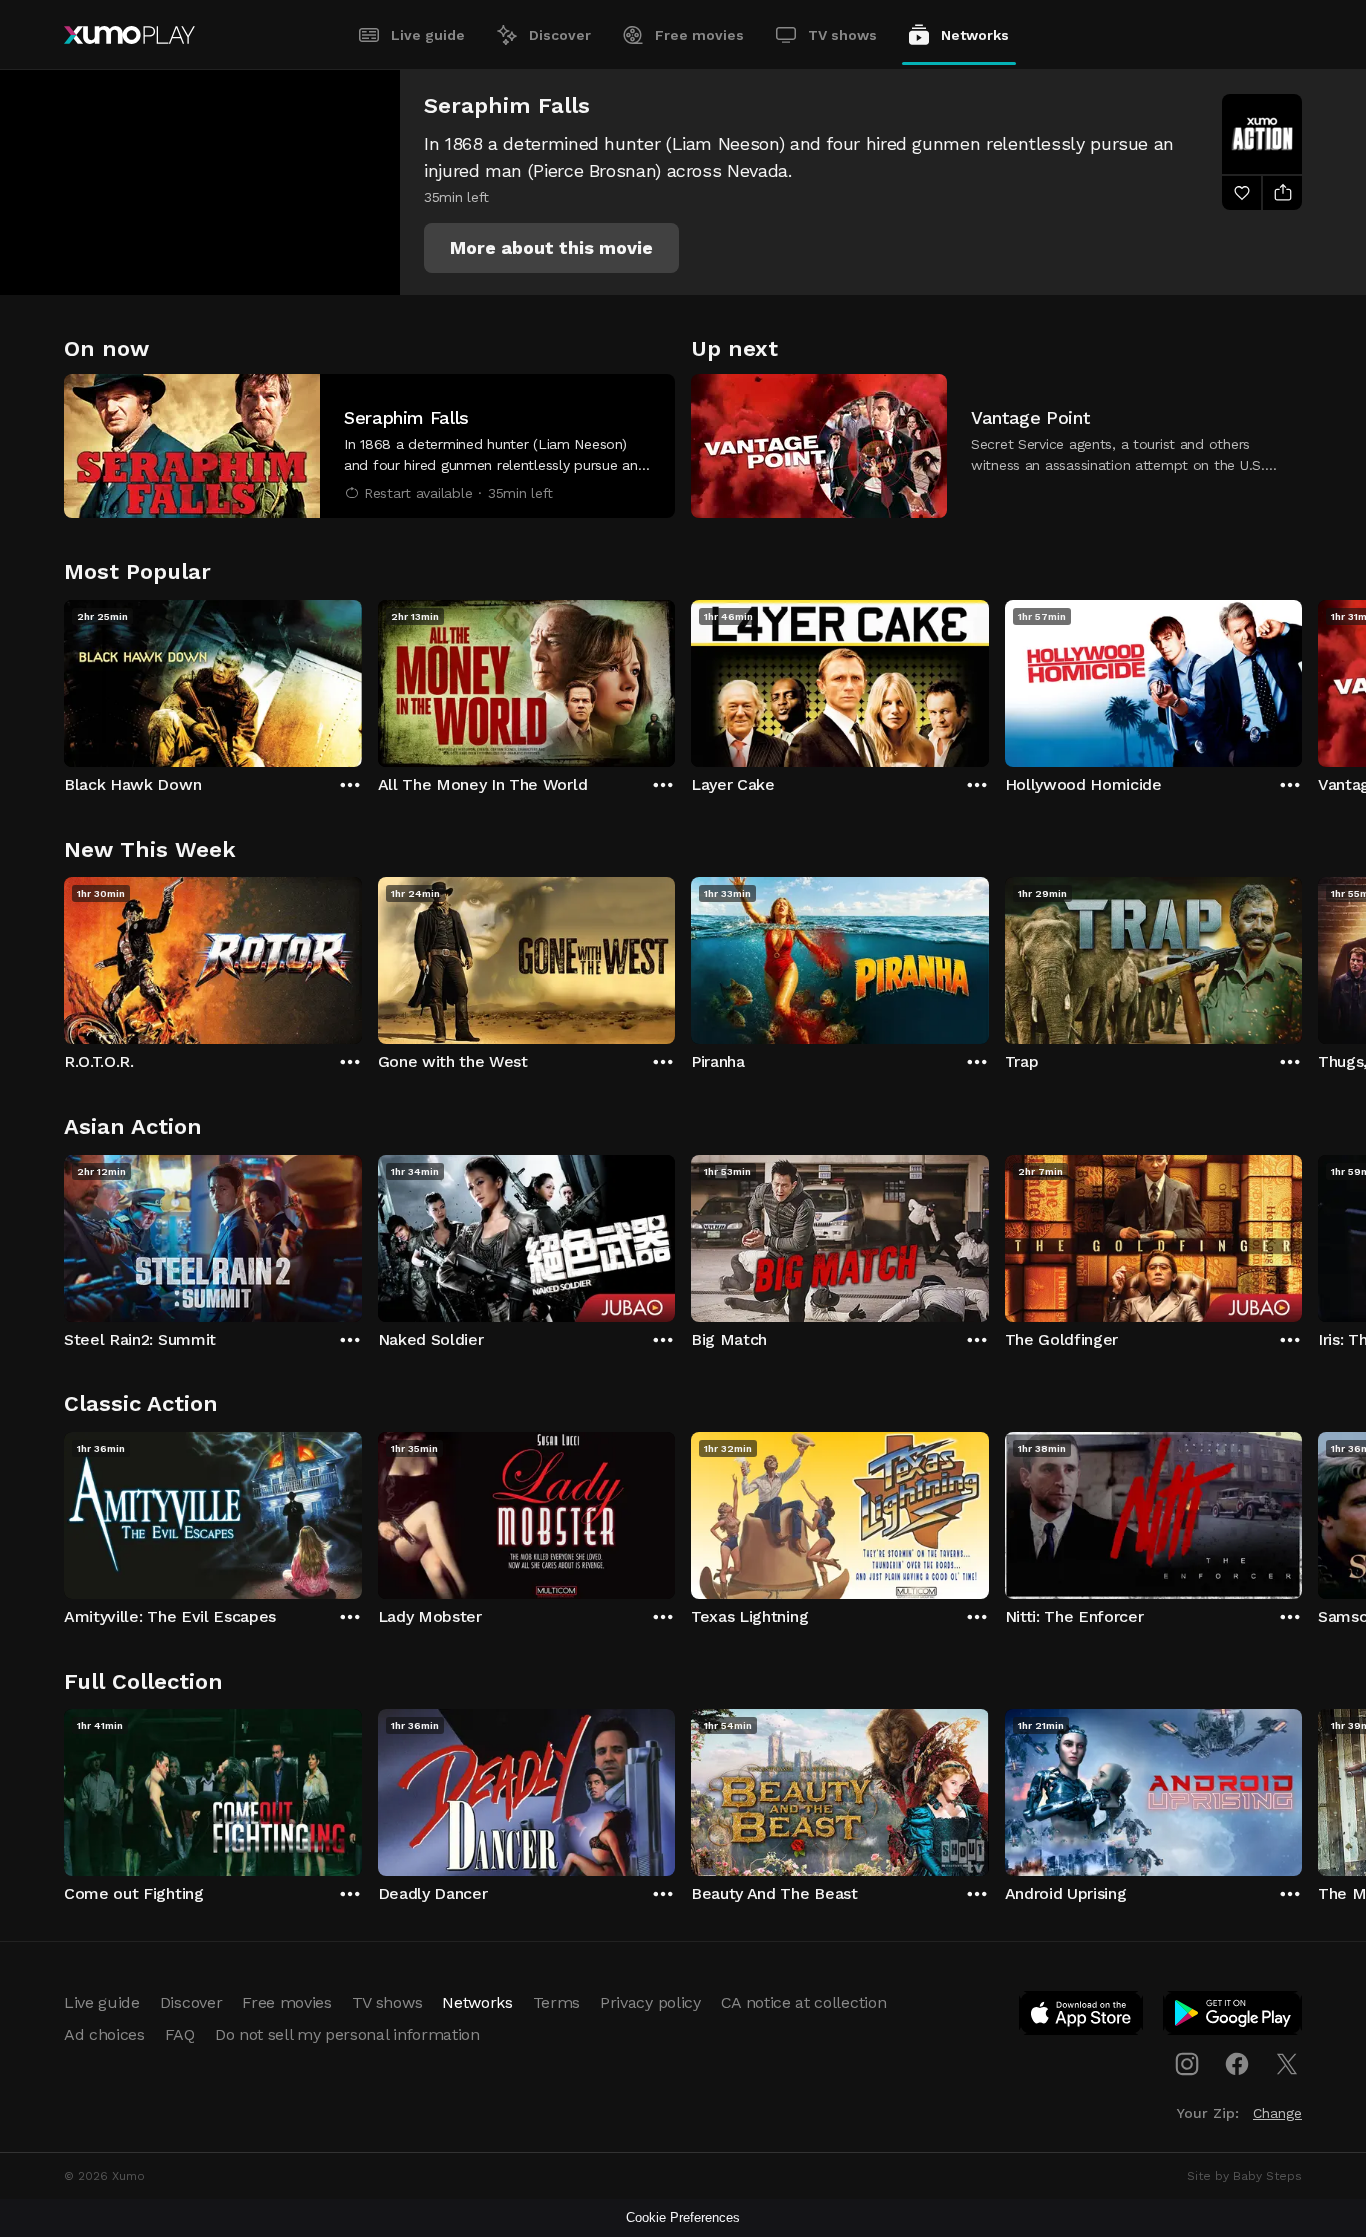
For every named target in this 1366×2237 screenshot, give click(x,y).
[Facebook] (1237, 2064)
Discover (560, 35)
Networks (975, 35)
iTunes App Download (1082, 2017)
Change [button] (1277, 2113)
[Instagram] (1187, 2064)
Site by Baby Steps (1244, 2176)
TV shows (842, 35)
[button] (551, 248)
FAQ (180, 2034)
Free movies (699, 35)
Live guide (428, 35)
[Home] (129, 35)
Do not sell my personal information (347, 2034)
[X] (1287, 2064)
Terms (556, 2002)
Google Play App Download (1233, 2017)
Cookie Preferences (683, 2217)
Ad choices (104, 2034)
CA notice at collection (804, 2002)
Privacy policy (650, 2002)
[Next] (1302, 679)
